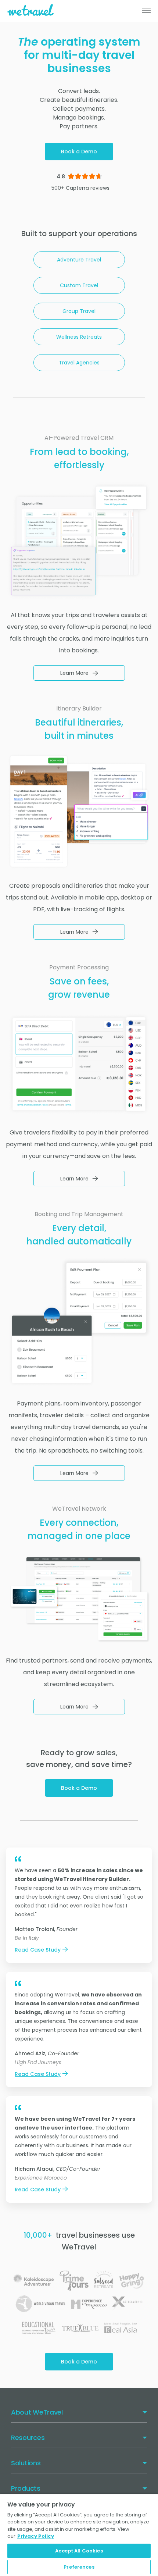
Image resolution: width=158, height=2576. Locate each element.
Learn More (74, 673)
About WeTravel (37, 2412)
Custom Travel (79, 285)
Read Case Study (38, 1950)
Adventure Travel (79, 260)
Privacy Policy (36, 2536)
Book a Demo (79, 152)
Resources (28, 2438)
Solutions (26, 2463)
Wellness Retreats (79, 337)
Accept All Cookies (79, 2551)
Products (26, 2488)
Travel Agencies (79, 363)
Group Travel (79, 311)
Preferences (79, 2567)
